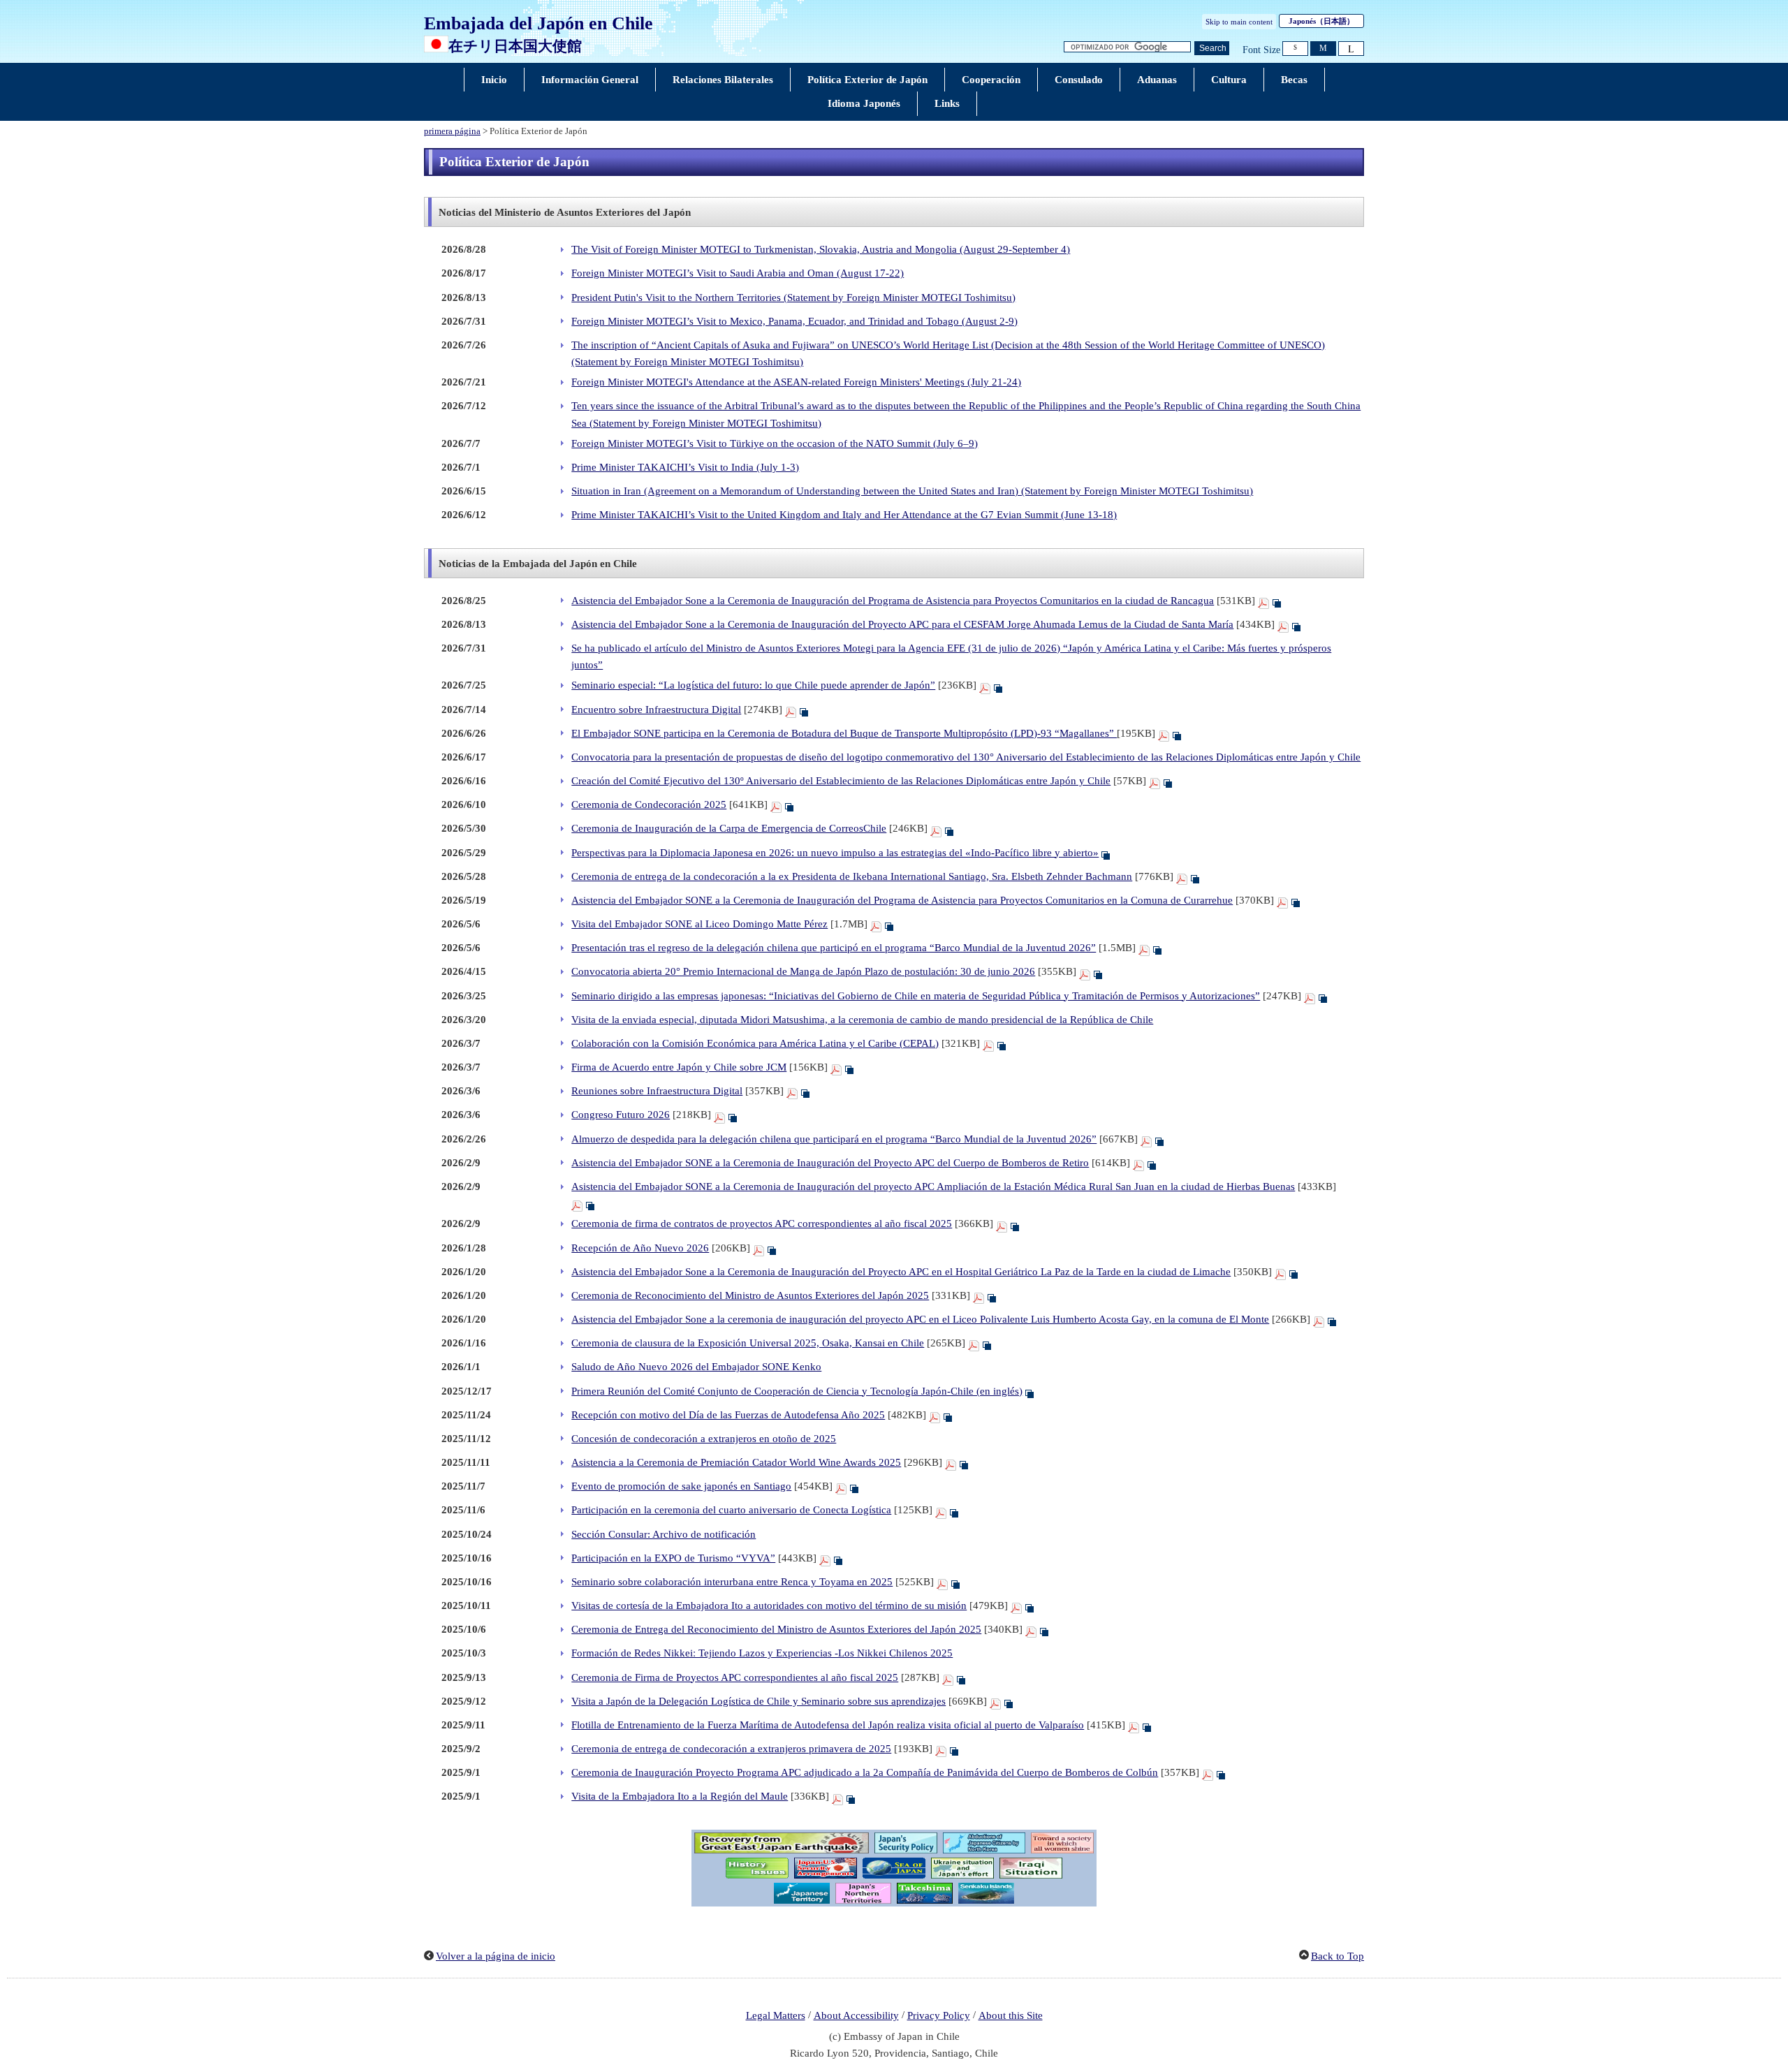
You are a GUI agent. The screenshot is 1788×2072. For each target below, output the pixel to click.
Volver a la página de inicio (496, 1956)
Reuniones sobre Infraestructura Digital (657, 1091)
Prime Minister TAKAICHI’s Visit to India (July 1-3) (685, 467)
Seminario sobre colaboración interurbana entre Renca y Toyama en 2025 (732, 1582)
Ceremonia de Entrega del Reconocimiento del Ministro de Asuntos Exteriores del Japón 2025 (776, 1629)
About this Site (1011, 2015)
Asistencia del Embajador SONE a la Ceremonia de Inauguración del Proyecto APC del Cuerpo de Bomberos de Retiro (830, 1163)
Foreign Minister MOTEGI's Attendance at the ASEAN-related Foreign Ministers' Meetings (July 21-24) (796, 382)
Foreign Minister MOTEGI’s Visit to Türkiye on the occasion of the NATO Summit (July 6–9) (775, 443)
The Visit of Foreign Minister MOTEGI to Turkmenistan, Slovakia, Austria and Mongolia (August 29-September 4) (821, 249)
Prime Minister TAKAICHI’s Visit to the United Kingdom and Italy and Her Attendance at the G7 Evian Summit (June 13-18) (844, 515)
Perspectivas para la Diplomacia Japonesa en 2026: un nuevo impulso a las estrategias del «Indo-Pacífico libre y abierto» (835, 853)
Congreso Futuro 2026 (621, 1115)
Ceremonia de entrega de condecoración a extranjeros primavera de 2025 (731, 1749)
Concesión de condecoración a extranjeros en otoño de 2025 (704, 1439)
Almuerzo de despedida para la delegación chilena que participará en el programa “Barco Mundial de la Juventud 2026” (834, 1139)
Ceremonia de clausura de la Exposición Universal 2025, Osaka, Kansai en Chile (748, 1343)
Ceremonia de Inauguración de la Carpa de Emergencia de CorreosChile (729, 828)
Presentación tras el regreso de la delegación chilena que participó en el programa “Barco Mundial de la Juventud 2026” (834, 948)
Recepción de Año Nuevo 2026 (640, 1248)
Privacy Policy (939, 2015)
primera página (452, 131)
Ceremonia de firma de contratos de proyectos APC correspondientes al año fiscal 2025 (762, 1224)
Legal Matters (776, 2015)
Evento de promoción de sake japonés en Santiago (681, 1486)
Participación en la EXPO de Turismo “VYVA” (673, 1558)
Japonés (1321, 21)
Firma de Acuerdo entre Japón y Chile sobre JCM (679, 1067)
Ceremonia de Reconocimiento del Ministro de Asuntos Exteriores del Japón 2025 (750, 1295)
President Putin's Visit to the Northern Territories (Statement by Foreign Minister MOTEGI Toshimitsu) (793, 297)
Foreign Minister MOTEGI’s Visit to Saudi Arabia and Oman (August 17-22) (738, 273)
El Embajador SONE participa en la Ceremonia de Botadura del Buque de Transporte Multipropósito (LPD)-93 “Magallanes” (844, 733)
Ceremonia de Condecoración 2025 (649, 804)
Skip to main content (1239, 22)
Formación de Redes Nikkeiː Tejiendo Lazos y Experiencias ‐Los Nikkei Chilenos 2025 (762, 1653)
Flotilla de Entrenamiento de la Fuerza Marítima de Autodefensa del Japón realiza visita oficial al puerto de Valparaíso (828, 1725)
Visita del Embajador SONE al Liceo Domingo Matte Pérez (699, 924)
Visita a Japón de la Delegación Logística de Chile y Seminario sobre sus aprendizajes (759, 1701)
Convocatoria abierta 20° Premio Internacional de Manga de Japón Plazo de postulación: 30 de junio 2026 (803, 971)
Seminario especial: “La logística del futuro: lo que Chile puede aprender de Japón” (753, 685)
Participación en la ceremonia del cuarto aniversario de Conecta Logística (731, 1510)
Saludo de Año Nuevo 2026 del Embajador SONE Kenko (696, 1367)
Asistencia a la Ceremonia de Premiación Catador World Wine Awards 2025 (736, 1462)
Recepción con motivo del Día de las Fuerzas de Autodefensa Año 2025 (728, 1415)
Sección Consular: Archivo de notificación (664, 1534)
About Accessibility (856, 2015)
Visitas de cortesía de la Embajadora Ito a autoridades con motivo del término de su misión (769, 1606)
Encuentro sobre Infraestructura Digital (656, 710)
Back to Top (1338, 1956)
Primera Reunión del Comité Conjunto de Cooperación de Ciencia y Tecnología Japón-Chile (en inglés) (797, 1391)
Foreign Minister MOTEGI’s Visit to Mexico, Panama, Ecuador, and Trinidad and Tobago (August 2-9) (794, 321)
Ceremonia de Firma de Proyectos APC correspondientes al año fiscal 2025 (735, 1677)
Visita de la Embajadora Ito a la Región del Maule (680, 1796)
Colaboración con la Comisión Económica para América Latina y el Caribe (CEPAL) (755, 1043)
